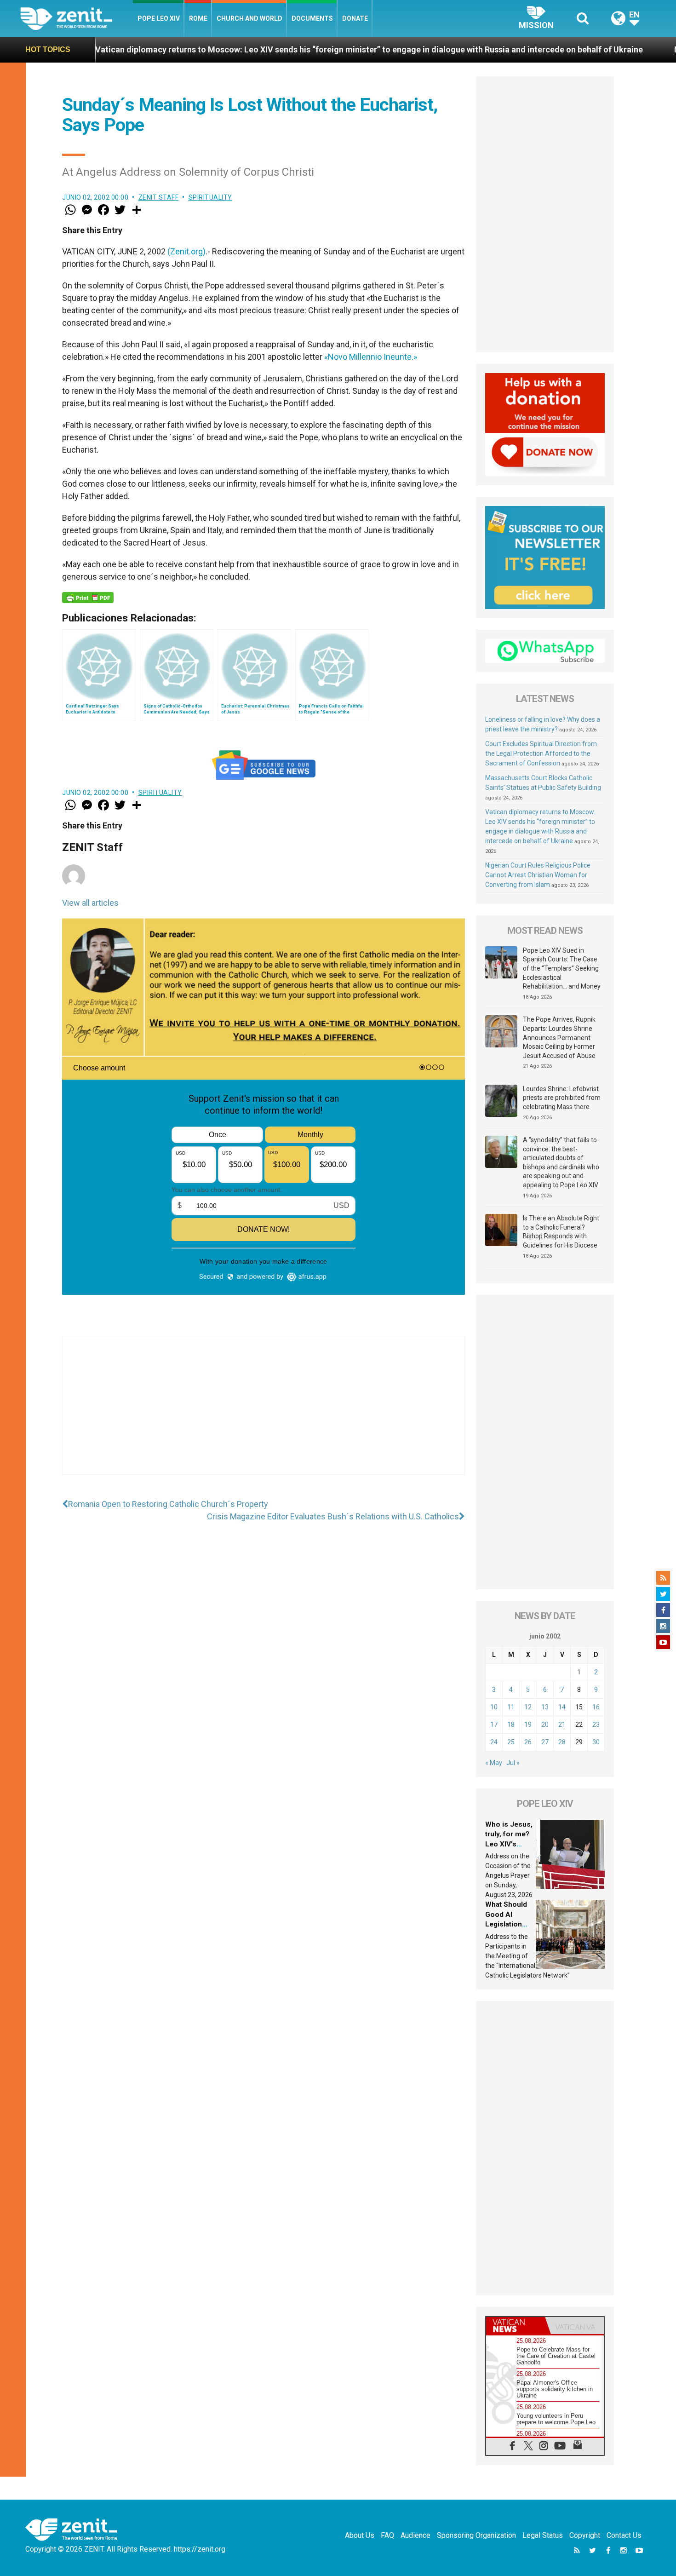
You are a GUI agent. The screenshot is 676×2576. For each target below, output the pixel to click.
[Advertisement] (264, 1414)
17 (494, 1725)
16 (596, 1707)
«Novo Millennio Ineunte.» (371, 357)
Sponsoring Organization (476, 2535)
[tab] (516, 2326)
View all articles (90, 903)
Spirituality (210, 197)
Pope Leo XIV (159, 18)
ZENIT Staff (159, 197)
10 (494, 1707)
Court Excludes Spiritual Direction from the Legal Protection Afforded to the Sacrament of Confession (541, 753)
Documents (312, 18)
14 (562, 1707)
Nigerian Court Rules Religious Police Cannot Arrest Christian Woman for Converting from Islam (538, 875)
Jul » (513, 1763)
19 (528, 1725)
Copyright (585, 2535)
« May (494, 1763)
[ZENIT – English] (77, 18)
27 (545, 1742)
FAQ (387, 2535)
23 (596, 1725)
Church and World (249, 18)
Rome (198, 18)
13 (545, 1707)
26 (528, 1742)
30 (596, 1742)
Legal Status (543, 2535)
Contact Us (624, 2535)
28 (562, 1742)
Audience (415, 2535)
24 (494, 1742)
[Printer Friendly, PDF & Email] (88, 598)
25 (511, 1742)
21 (562, 1725)
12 (528, 1707)
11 (511, 1707)
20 (545, 1725)
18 (511, 1725)
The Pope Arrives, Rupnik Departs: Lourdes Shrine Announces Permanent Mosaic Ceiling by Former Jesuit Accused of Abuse (559, 1037)
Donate (355, 18)
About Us (360, 2535)
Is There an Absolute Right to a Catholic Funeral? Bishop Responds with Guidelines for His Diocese (561, 1232)
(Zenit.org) (186, 251)
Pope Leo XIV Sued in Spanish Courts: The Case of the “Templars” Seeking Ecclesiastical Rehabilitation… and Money (562, 968)
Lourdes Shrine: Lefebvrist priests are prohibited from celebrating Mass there (562, 1098)
